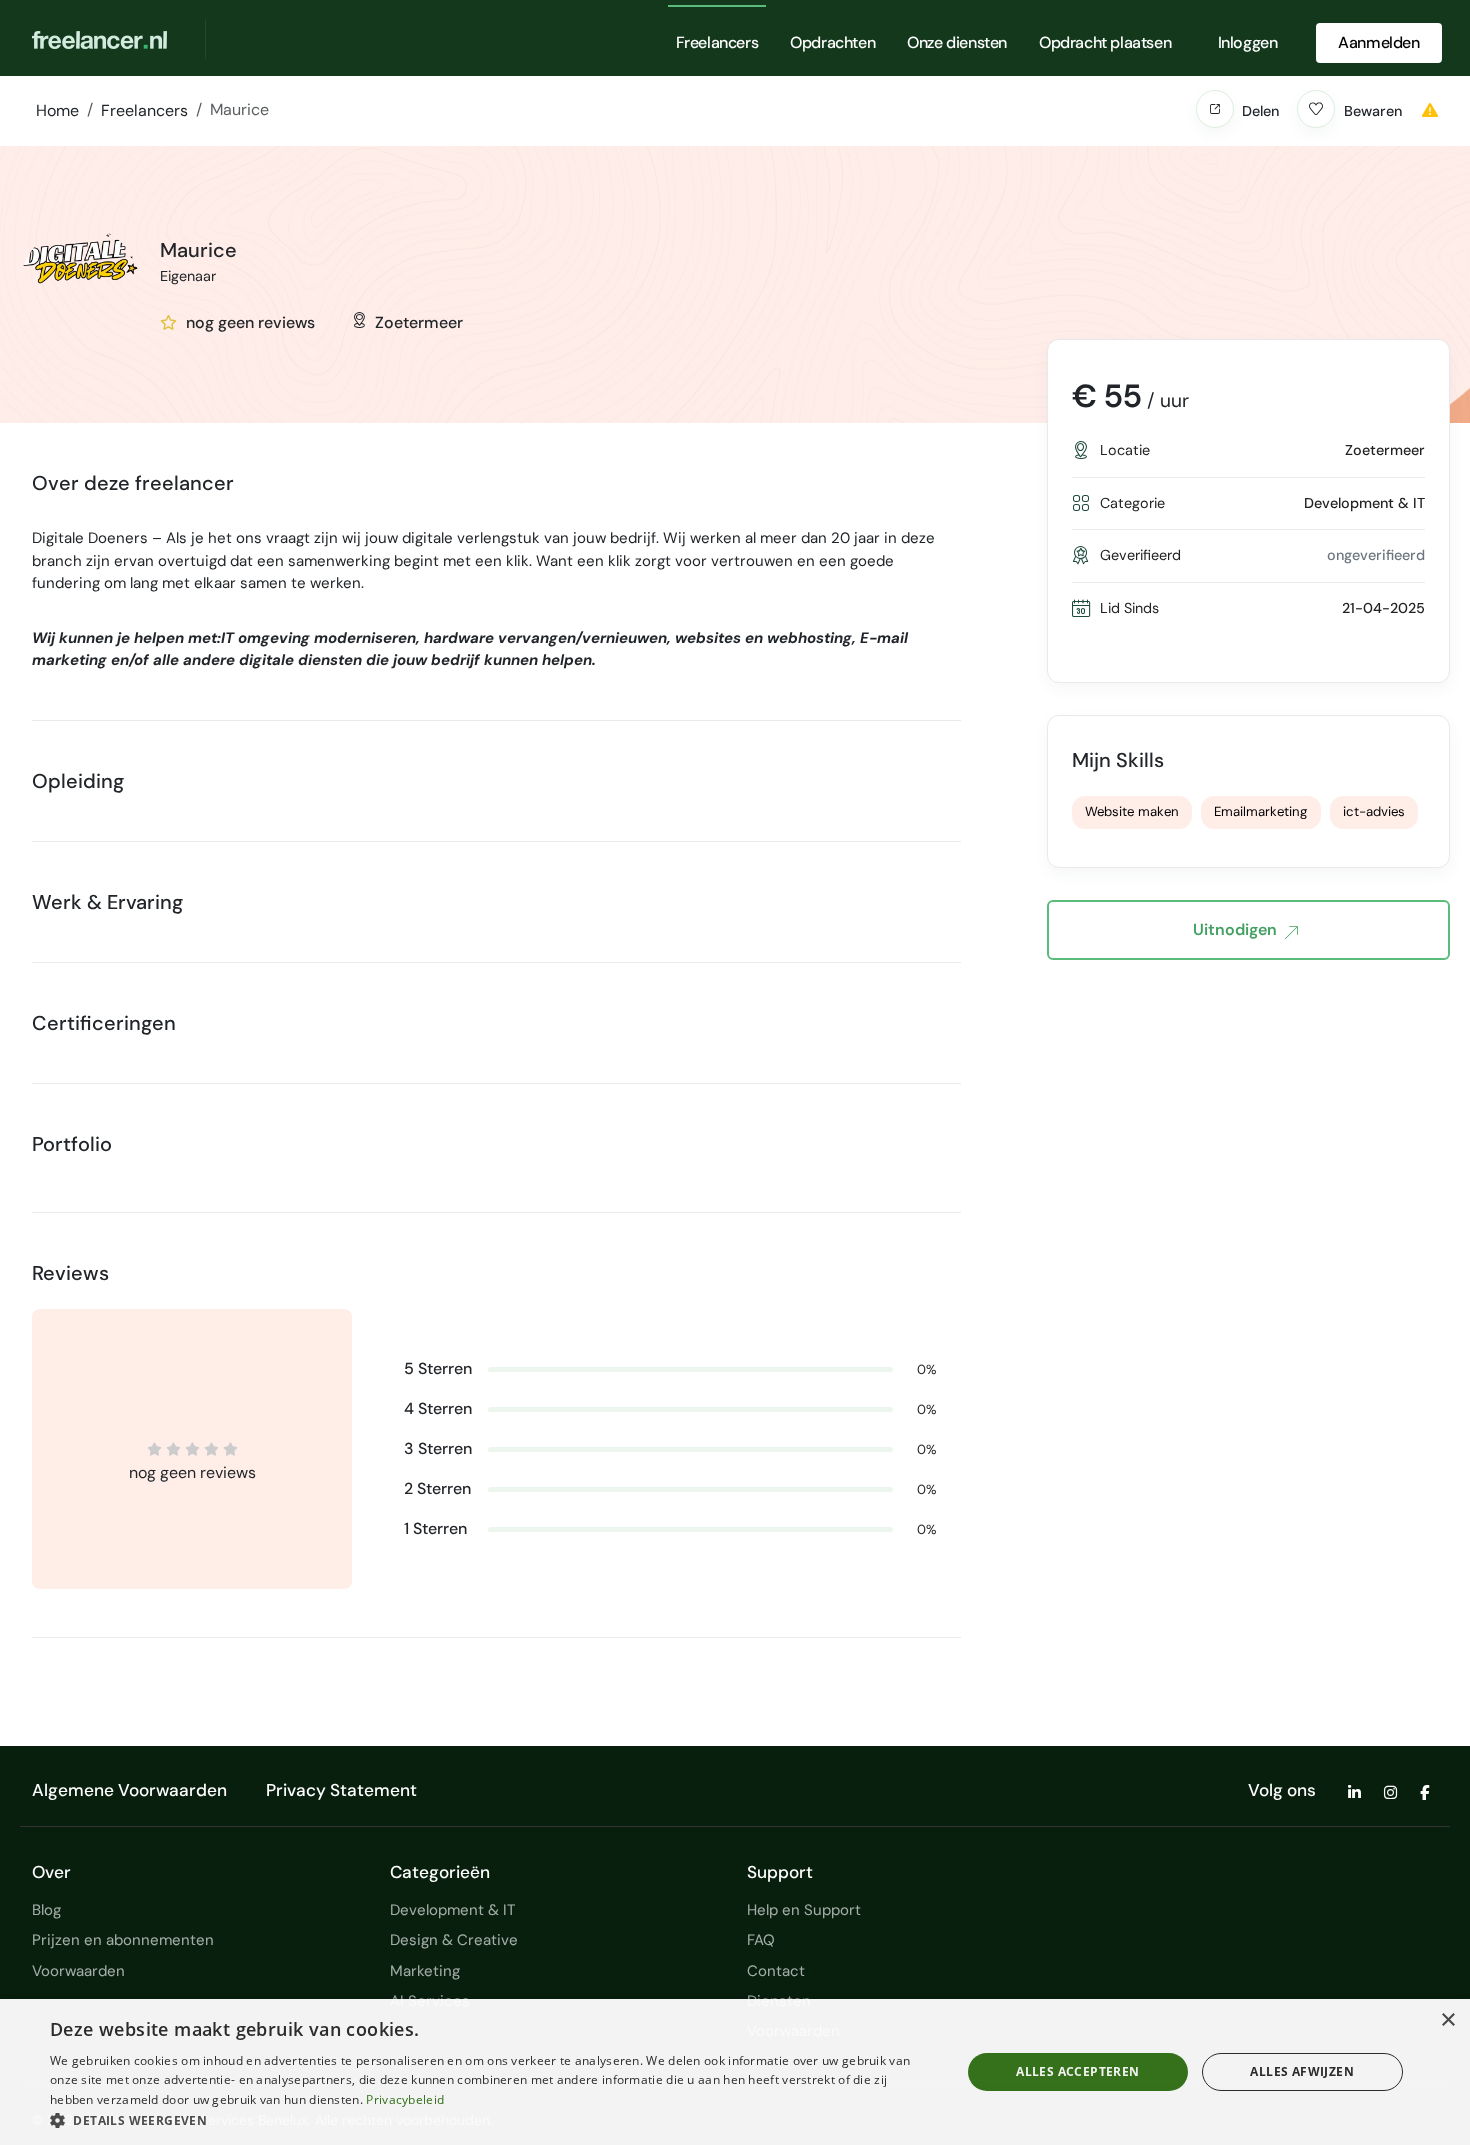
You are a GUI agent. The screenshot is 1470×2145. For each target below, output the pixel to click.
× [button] (1447, 2020)
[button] (1215, 109)
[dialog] (735, 2072)
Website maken (1132, 811)
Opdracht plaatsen (1105, 42)
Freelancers (717, 42)
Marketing (425, 1971)
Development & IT (452, 1910)
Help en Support (804, 1910)
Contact (776, 1971)
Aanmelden (1378, 42)
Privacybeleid (405, 2099)
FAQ (761, 1940)
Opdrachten (832, 42)
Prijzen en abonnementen (123, 1940)
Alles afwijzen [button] (1302, 2071)
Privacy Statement (341, 1790)
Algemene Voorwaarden (129, 1790)
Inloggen (1248, 42)
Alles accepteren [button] (1077, 2071)
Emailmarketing (1260, 811)
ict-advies (1374, 811)
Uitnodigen (1235, 929)
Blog (46, 1910)
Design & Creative (454, 1940)
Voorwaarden (78, 1971)
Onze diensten (957, 42)
